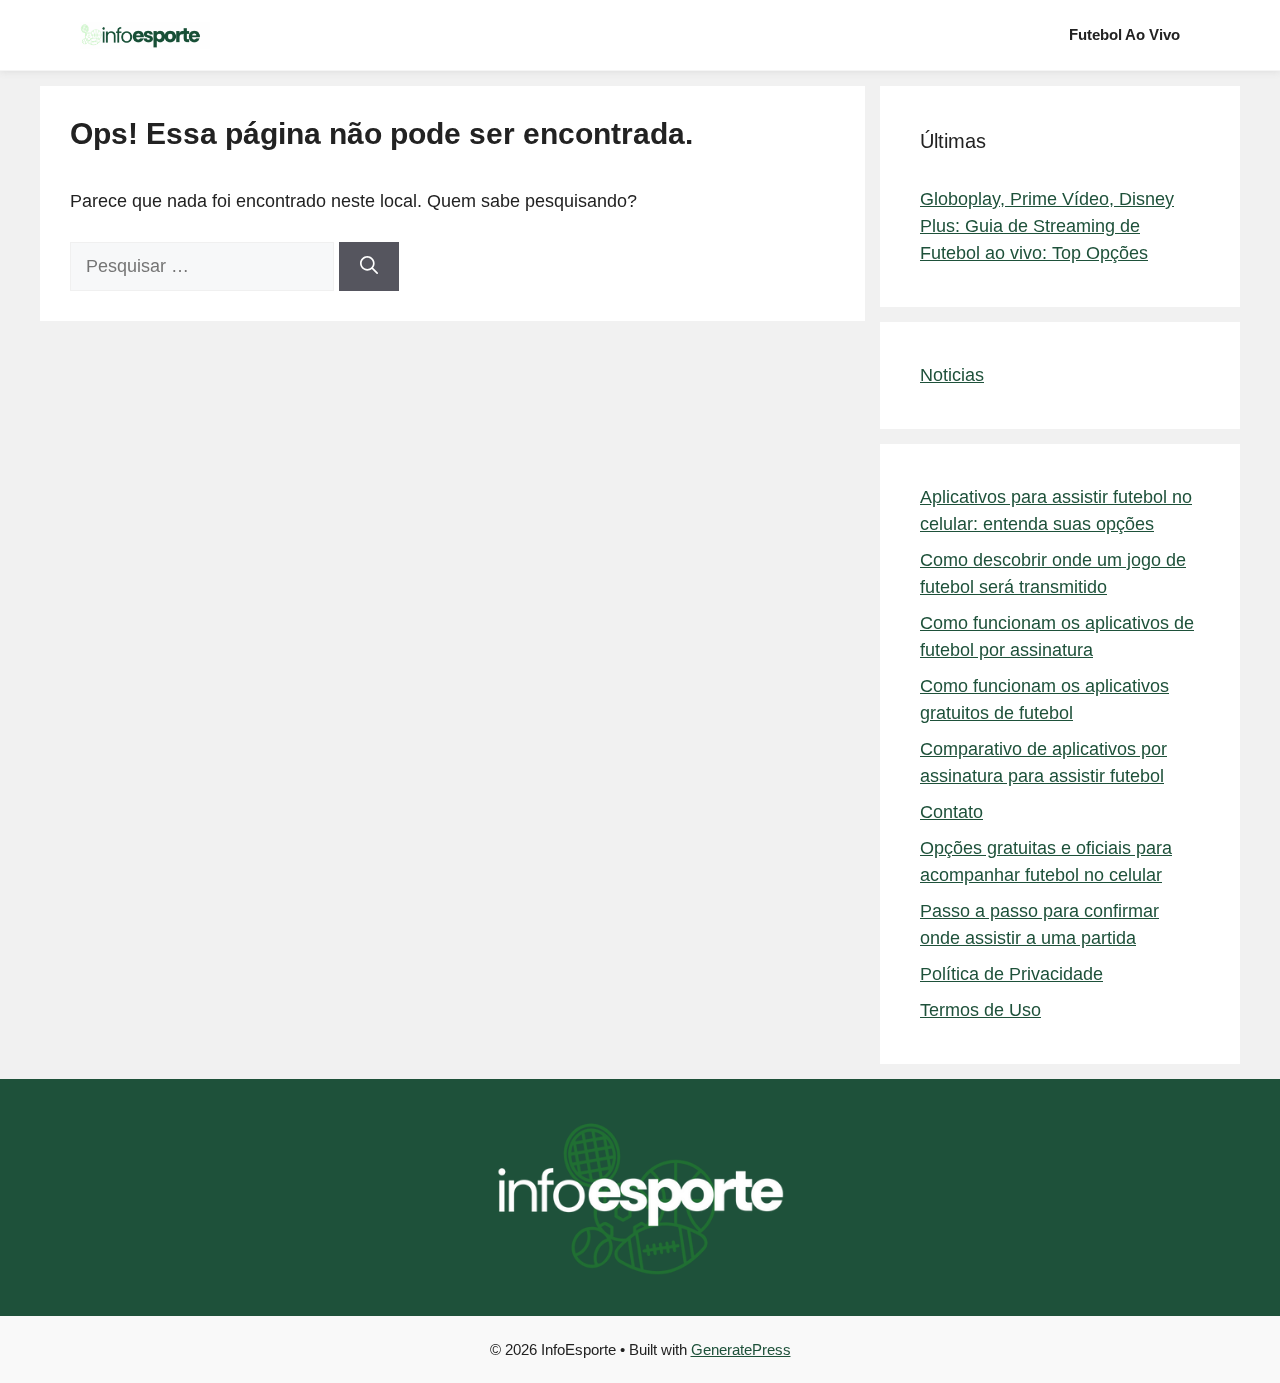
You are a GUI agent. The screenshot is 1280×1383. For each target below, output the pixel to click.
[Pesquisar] (369, 266)
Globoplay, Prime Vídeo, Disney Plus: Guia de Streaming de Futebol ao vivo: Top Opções (1047, 226)
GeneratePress (741, 1349)
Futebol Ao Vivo (1124, 34)
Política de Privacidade (1011, 974)
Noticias (952, 375)
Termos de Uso (980, 1010)
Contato (951, 812)
